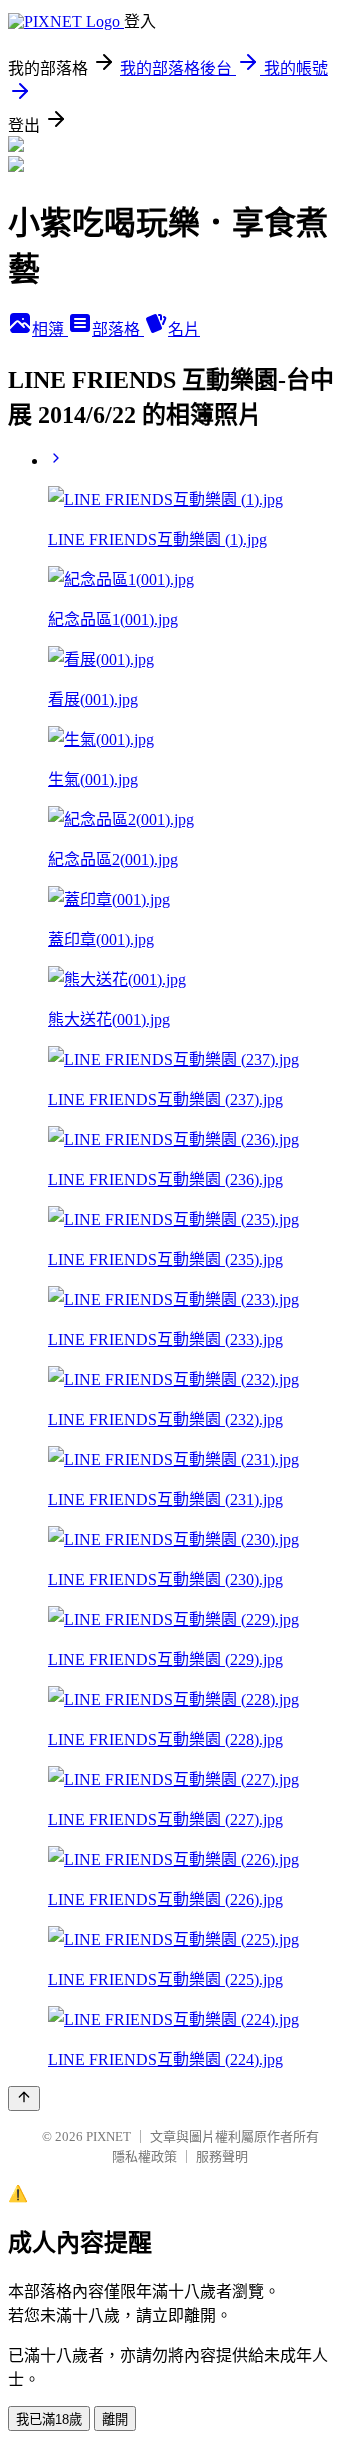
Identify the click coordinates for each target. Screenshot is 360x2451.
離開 (115, 2419)
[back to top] (24, 2098)
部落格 (118, 329)
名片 (184, 329)
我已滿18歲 (49, 2419)
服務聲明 (222, 2156)
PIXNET (108, 2136)
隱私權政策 (144, 2156)
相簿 (50, 329)
